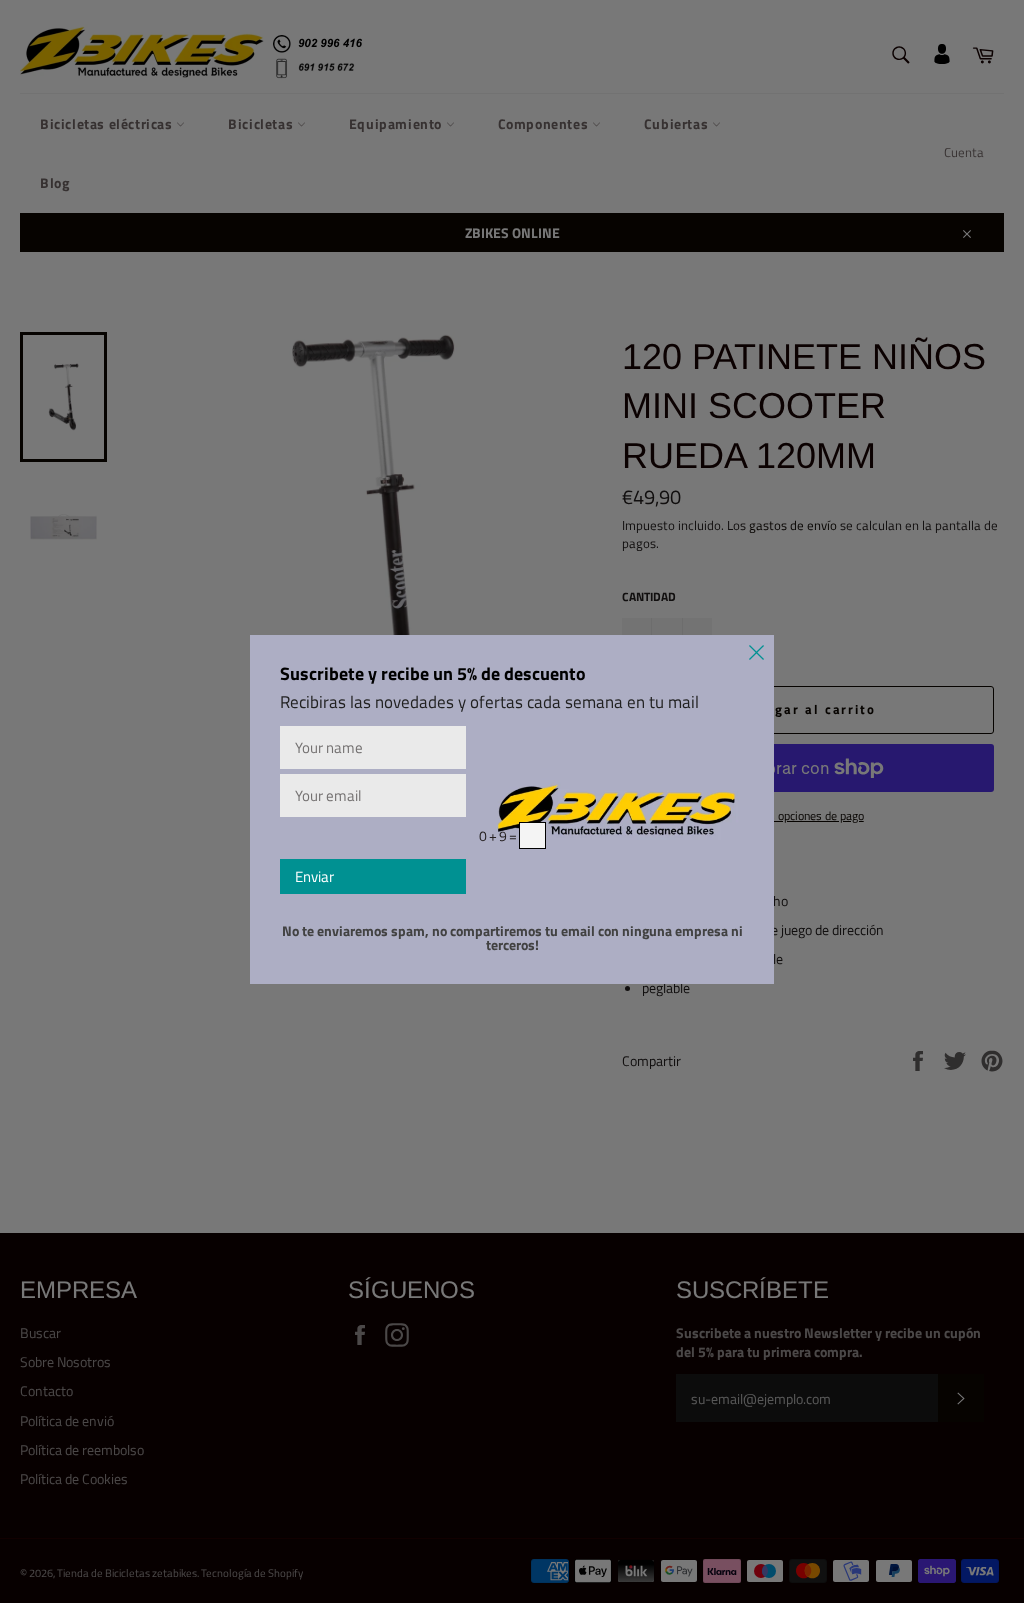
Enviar (314, 876)
